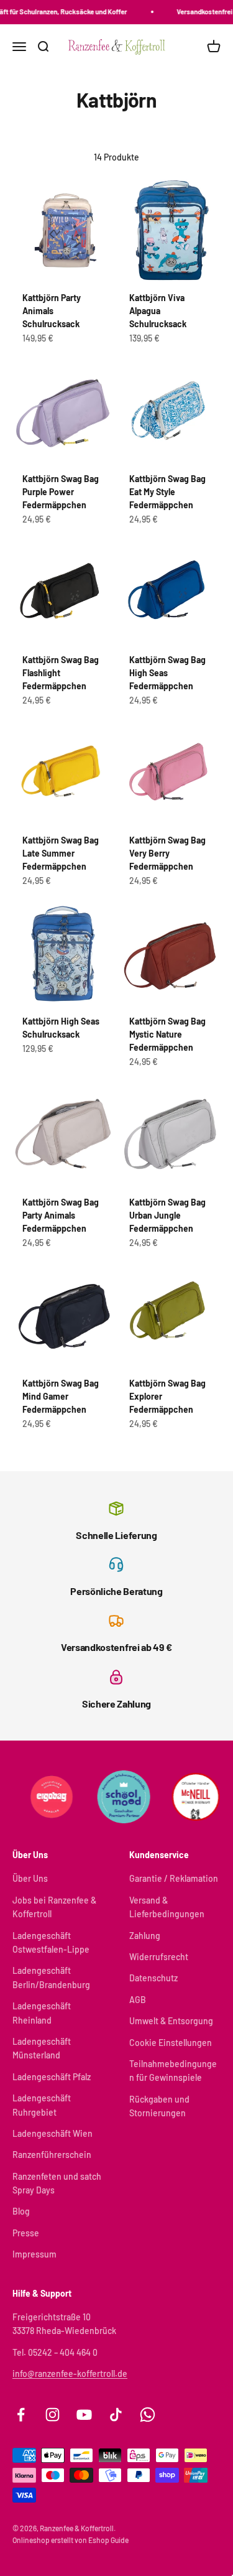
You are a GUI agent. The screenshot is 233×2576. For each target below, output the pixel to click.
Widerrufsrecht (159, 1957)
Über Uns (30, 1878)
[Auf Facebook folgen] (21, 2415)
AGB (138, 2000)
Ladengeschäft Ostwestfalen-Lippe (51, 1942)
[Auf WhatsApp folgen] (148, 2415)
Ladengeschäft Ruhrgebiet (42, 2105)
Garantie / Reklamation (174, 1878)
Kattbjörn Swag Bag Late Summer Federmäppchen (61, 853)
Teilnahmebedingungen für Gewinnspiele (173, 2071)
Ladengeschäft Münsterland (42, 2048)
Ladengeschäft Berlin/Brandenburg (51, 1977)
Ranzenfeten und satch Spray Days (57, 2183)
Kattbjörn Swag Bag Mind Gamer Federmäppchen (61, 1396)
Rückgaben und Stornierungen (159, 2106)
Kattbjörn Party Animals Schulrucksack (52, 311)
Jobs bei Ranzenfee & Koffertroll (54, 1907)
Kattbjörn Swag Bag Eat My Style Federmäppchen (167, 492)
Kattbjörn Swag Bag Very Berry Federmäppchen (167, 853)
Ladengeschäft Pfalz (52, 2077)
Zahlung (145, 1936)
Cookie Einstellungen (171, 2043)
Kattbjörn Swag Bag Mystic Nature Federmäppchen (167, 1034)
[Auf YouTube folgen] (84, 2415)
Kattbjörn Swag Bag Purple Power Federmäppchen (61, 492)
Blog (21, 2211)
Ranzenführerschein (52, 2155)
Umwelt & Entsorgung (171, 2021)
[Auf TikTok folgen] (116, 2415)
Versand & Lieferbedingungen (167, 1907)
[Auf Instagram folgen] (53, 2415)
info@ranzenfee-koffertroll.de (70, 2374)
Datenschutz (153, 1978)
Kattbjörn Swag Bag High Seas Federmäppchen (167, 673)
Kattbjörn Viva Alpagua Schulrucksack (158, 311)
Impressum (34, 2254)
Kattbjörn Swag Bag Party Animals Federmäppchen (61, 1215)
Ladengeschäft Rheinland (42, 2013)
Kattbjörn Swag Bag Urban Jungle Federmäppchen (167, 1215)
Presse (26, 2233)
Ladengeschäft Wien (53, 2133)
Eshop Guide (108, 2540)
